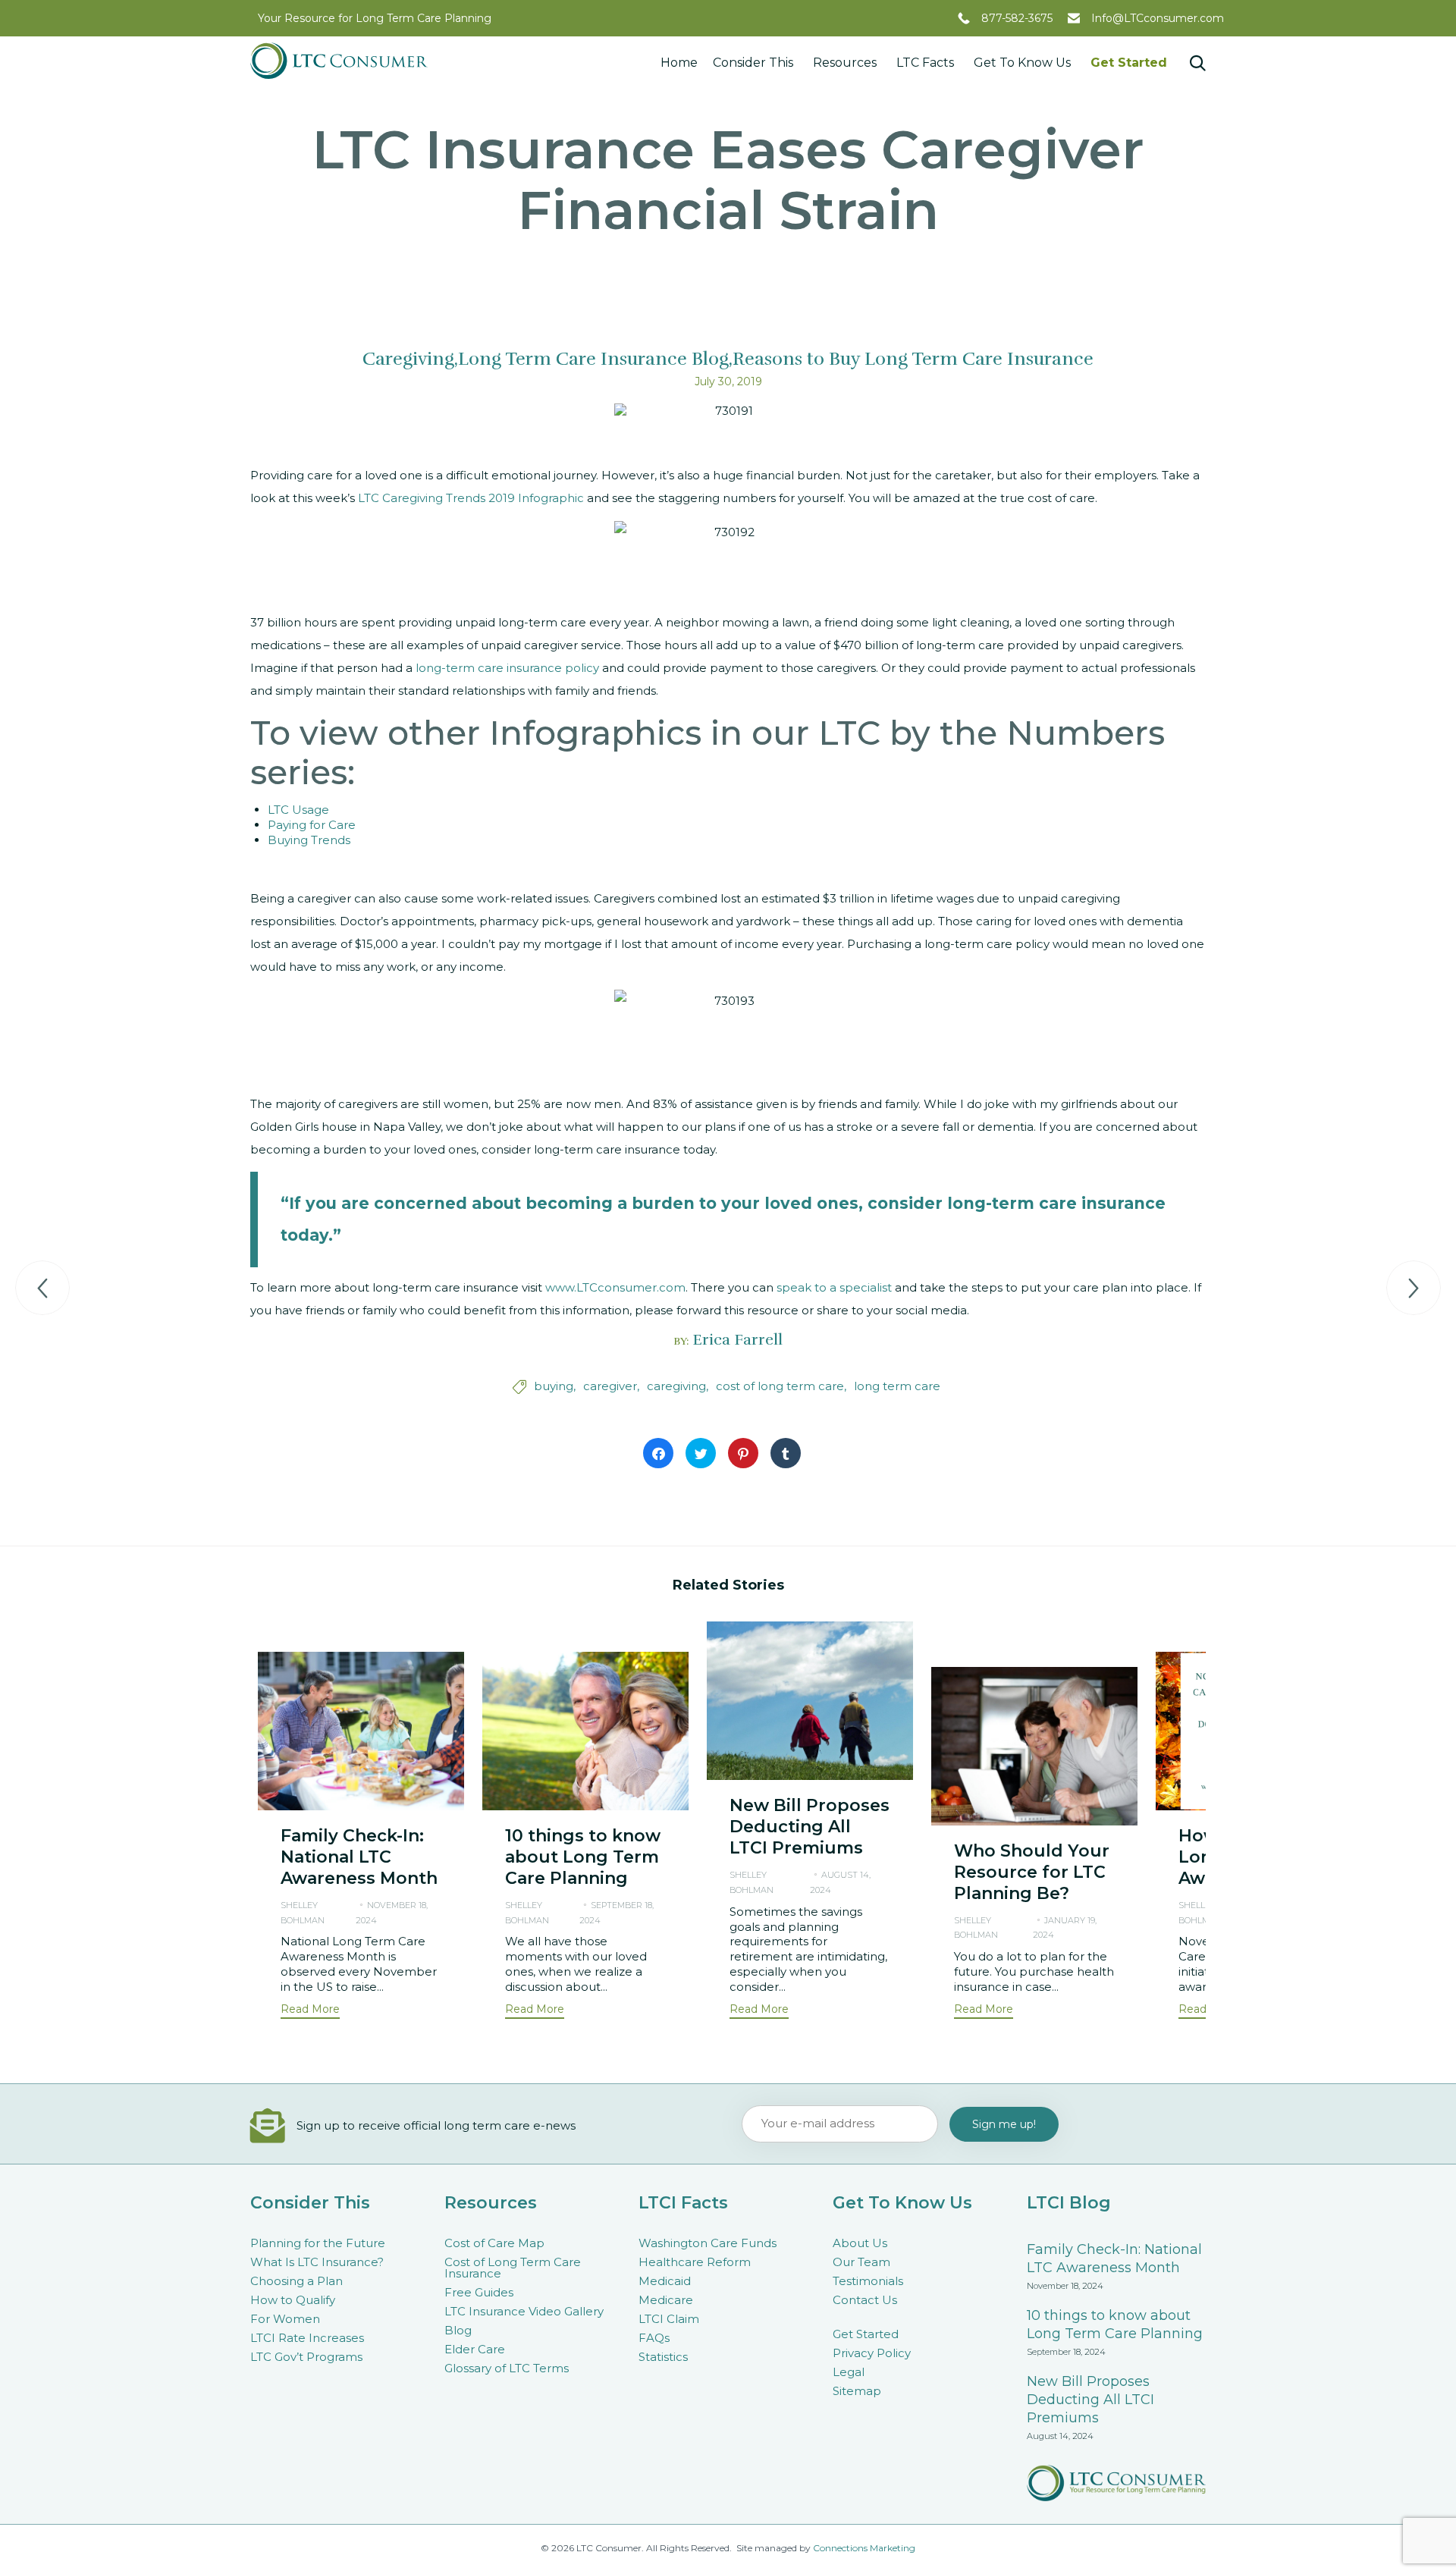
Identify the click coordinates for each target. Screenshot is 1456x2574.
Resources (845, 63)
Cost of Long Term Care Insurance (513, 2268)
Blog (458, 2330)
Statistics (663, 2357)
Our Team (861, 2262)
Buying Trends (309, 840)
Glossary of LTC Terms (507, 2368)
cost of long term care (780, 1386)
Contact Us (865, 2300)
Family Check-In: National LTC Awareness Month (359, 1857)
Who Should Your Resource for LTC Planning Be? (1032, 1872)
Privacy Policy (872, 2353)
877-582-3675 (1017, 18)
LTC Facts (925, 63)
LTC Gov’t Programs (306, 2357)
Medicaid (665, 2281)
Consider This (753, 63)
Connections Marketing (864, 2548)
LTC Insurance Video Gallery (524, 2311)
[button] (310, 2011)
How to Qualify (293, 2300)
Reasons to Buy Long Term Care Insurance (913, 359)
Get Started (1129, 63)
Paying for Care (312, 825)
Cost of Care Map (494, 2243)
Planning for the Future (318, 2243)
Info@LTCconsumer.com (1158, 18)
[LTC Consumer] (339, 61)
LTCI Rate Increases (307, 2338)
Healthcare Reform (695, 2262)
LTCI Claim (669, 2319)
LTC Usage (298, 810)
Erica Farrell (737, 1340)
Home (679, 63)
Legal (849, 2372)
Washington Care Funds (708, 2243)
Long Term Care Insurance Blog (593, 359)
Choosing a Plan (297, 2281)
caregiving (676, 1386)
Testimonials (868, 2281)
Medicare (666, 2300)
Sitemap (857, 2391)
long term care (897, 1386)
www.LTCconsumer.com (615, 1287)
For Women (285, 2319)
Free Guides (479, 2292)
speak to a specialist (834, 1287)
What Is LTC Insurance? (317, 2262)
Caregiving (408, 359)
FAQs (654, 2338)
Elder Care (475, 2349)
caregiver (610, 1386)
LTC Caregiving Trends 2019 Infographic (471, 498)
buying (554, 1386)
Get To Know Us (1022, 63)
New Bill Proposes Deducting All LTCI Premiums (810, 1827)
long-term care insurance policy (507, 668)
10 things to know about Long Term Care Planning (583, 1857)
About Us (860, 2243)
